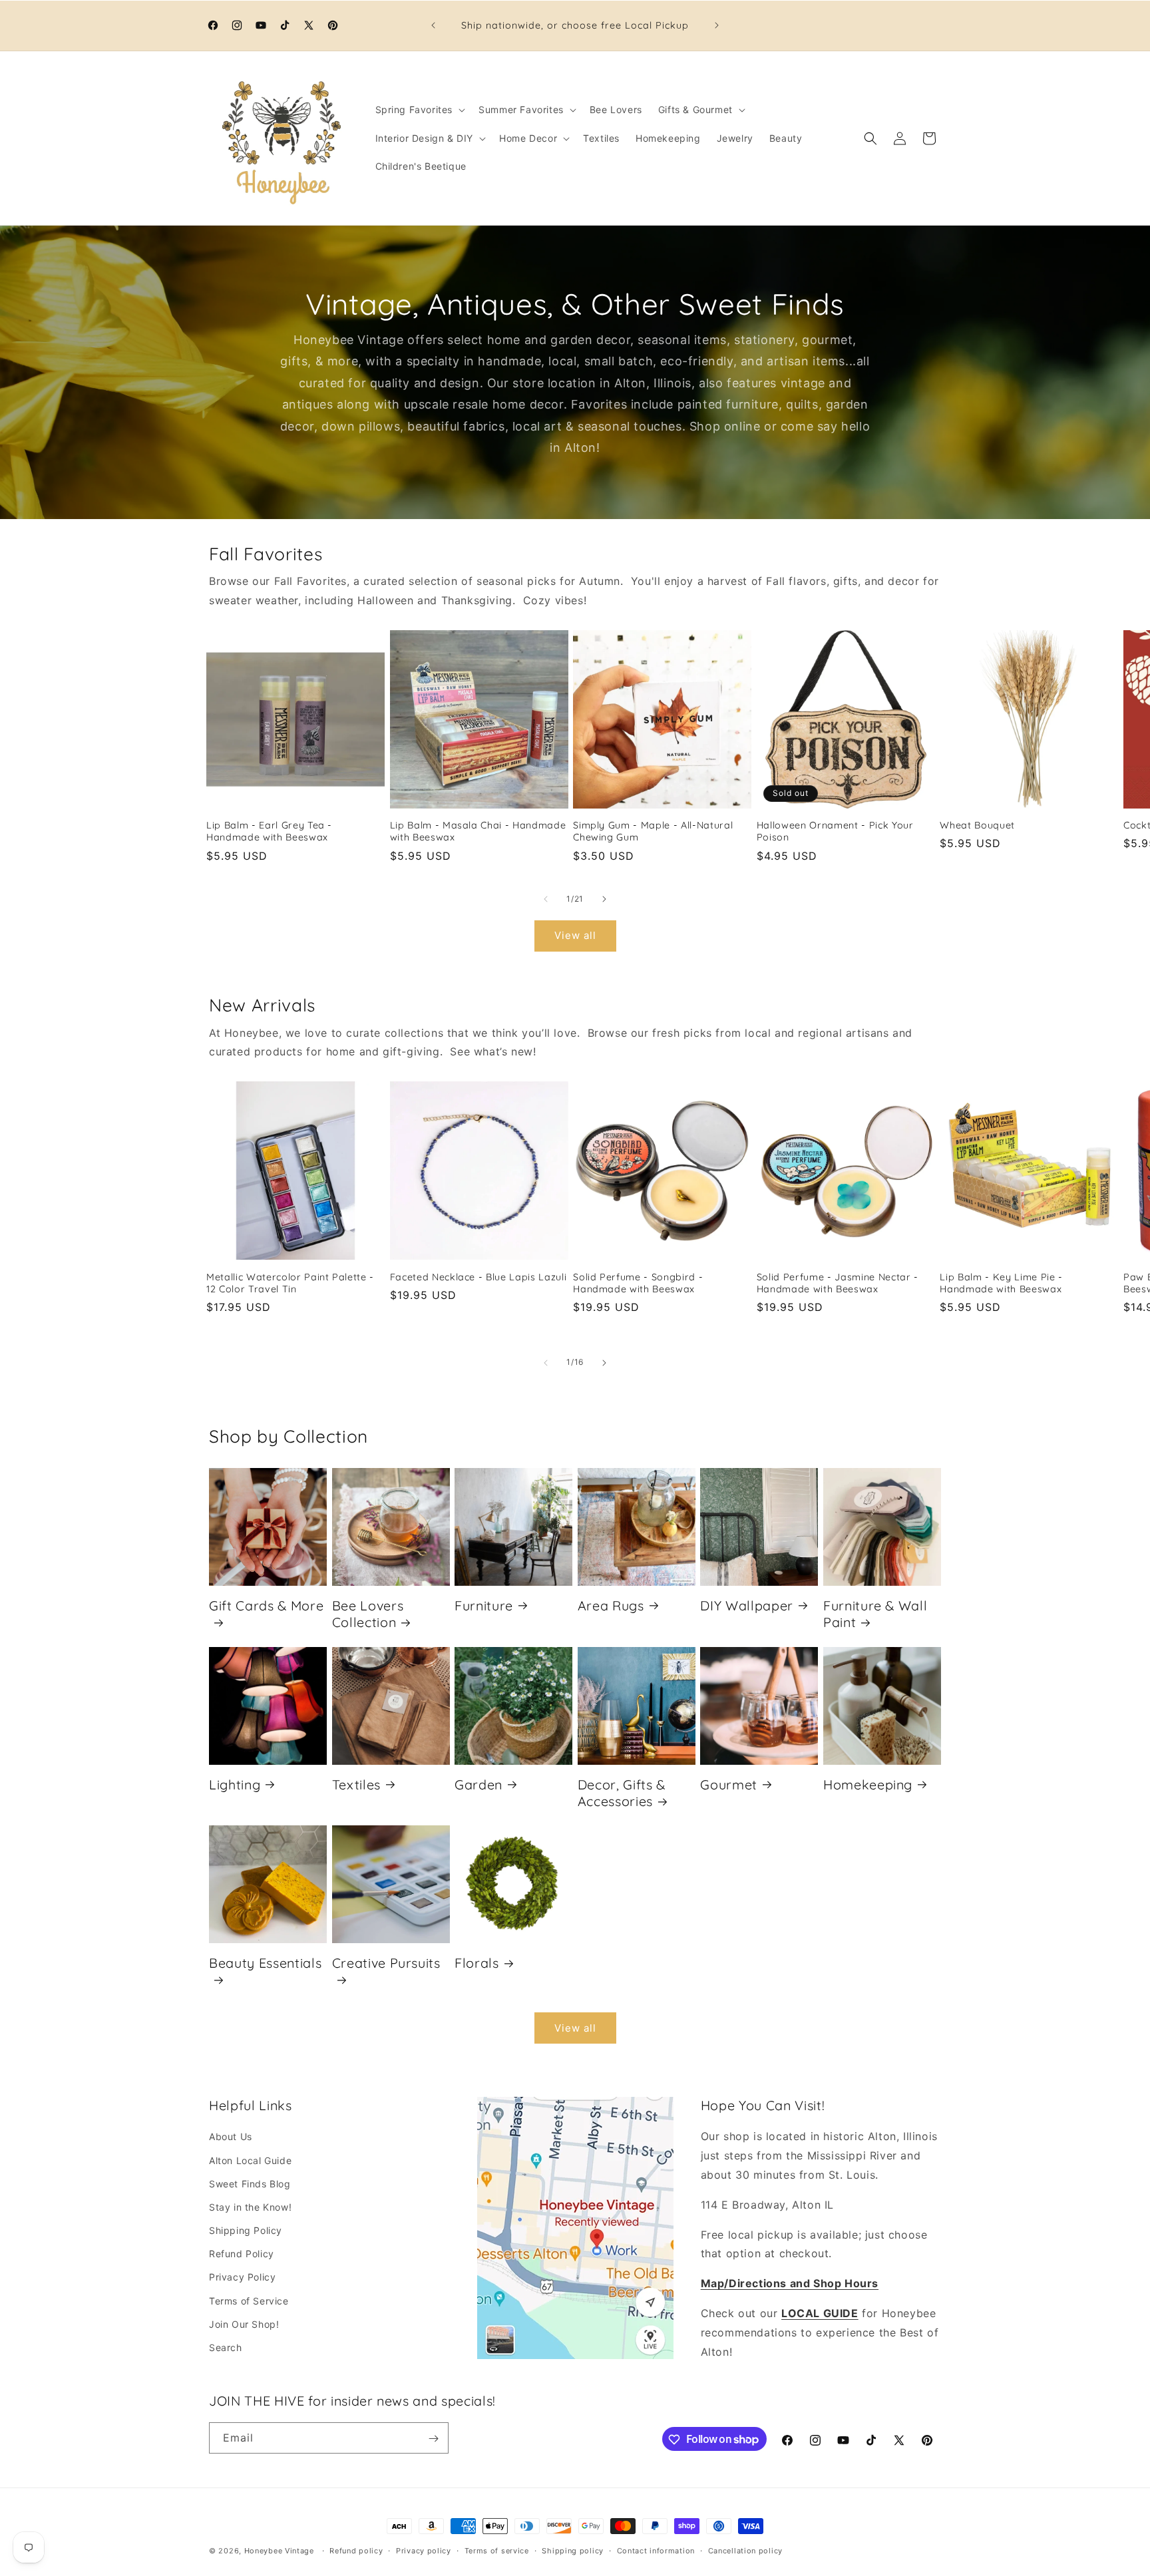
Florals (477, 1963)
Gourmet (729, 1784)
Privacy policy (424, 2550)
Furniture (484, 1605)
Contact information (656, 2550)
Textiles (356, 1784)
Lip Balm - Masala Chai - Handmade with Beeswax (478, 831)
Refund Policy (242, 2254)
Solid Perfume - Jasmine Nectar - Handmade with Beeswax (838, 1283)
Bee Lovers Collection (368, 1613)
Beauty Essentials (265, 1963)
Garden (479, 1784)
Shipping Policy (246, 2230)
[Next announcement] (717, 25)
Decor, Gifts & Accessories (622, 1792)
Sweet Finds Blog (250, 2184)
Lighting (235, 1784)
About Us (231, 2137)
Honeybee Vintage (279, 2551)
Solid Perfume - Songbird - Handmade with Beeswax (638, 1283)
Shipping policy (573, 2550)
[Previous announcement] (433, 25)
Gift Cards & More (266, 1605)
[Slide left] (546, 899)
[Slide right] (604, 899)
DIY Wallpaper (747, 1605)
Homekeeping (868, 1784)
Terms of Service (249, 2301)
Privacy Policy (242, 2278)
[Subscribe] (433, 2439)
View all (575, 936)
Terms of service (497, 2550)
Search (226, 2347)
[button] (419, 110)
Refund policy (356, 2550)
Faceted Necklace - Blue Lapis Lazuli (479, 1277)
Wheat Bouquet (977, 825)
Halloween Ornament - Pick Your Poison (835, 831)
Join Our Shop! (244, 2324)
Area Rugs (611, 1605)
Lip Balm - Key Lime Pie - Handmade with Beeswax (1001, 1283)
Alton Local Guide (250, 2160)
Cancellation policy (745, 2550)
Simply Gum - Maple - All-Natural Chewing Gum (653, 831)
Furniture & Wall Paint (875, 1613)
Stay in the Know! (250, 2207)
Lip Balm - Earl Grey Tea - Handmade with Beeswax (269, 831)
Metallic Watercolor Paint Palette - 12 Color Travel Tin (290, 1283)
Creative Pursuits (386, 1963)
